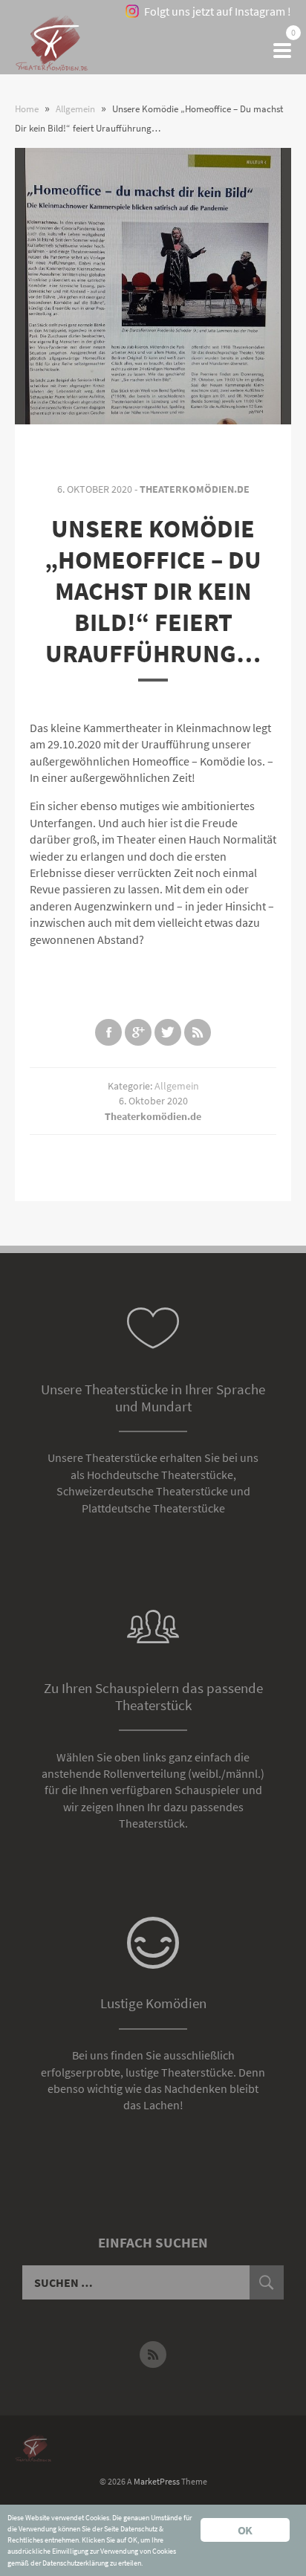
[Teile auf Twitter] (168, 1032)
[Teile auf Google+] (138, 1032)
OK (245, 2530)
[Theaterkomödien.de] (52, 51)
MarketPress (157, 2481)
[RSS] (153, 2355)
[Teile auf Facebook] (108, 1032)
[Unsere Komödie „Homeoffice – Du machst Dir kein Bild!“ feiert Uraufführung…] (153, 286)
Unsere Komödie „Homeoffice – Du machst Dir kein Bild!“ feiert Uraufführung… (153, 591)
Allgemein (177, 1086)
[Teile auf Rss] (198, 1032)
